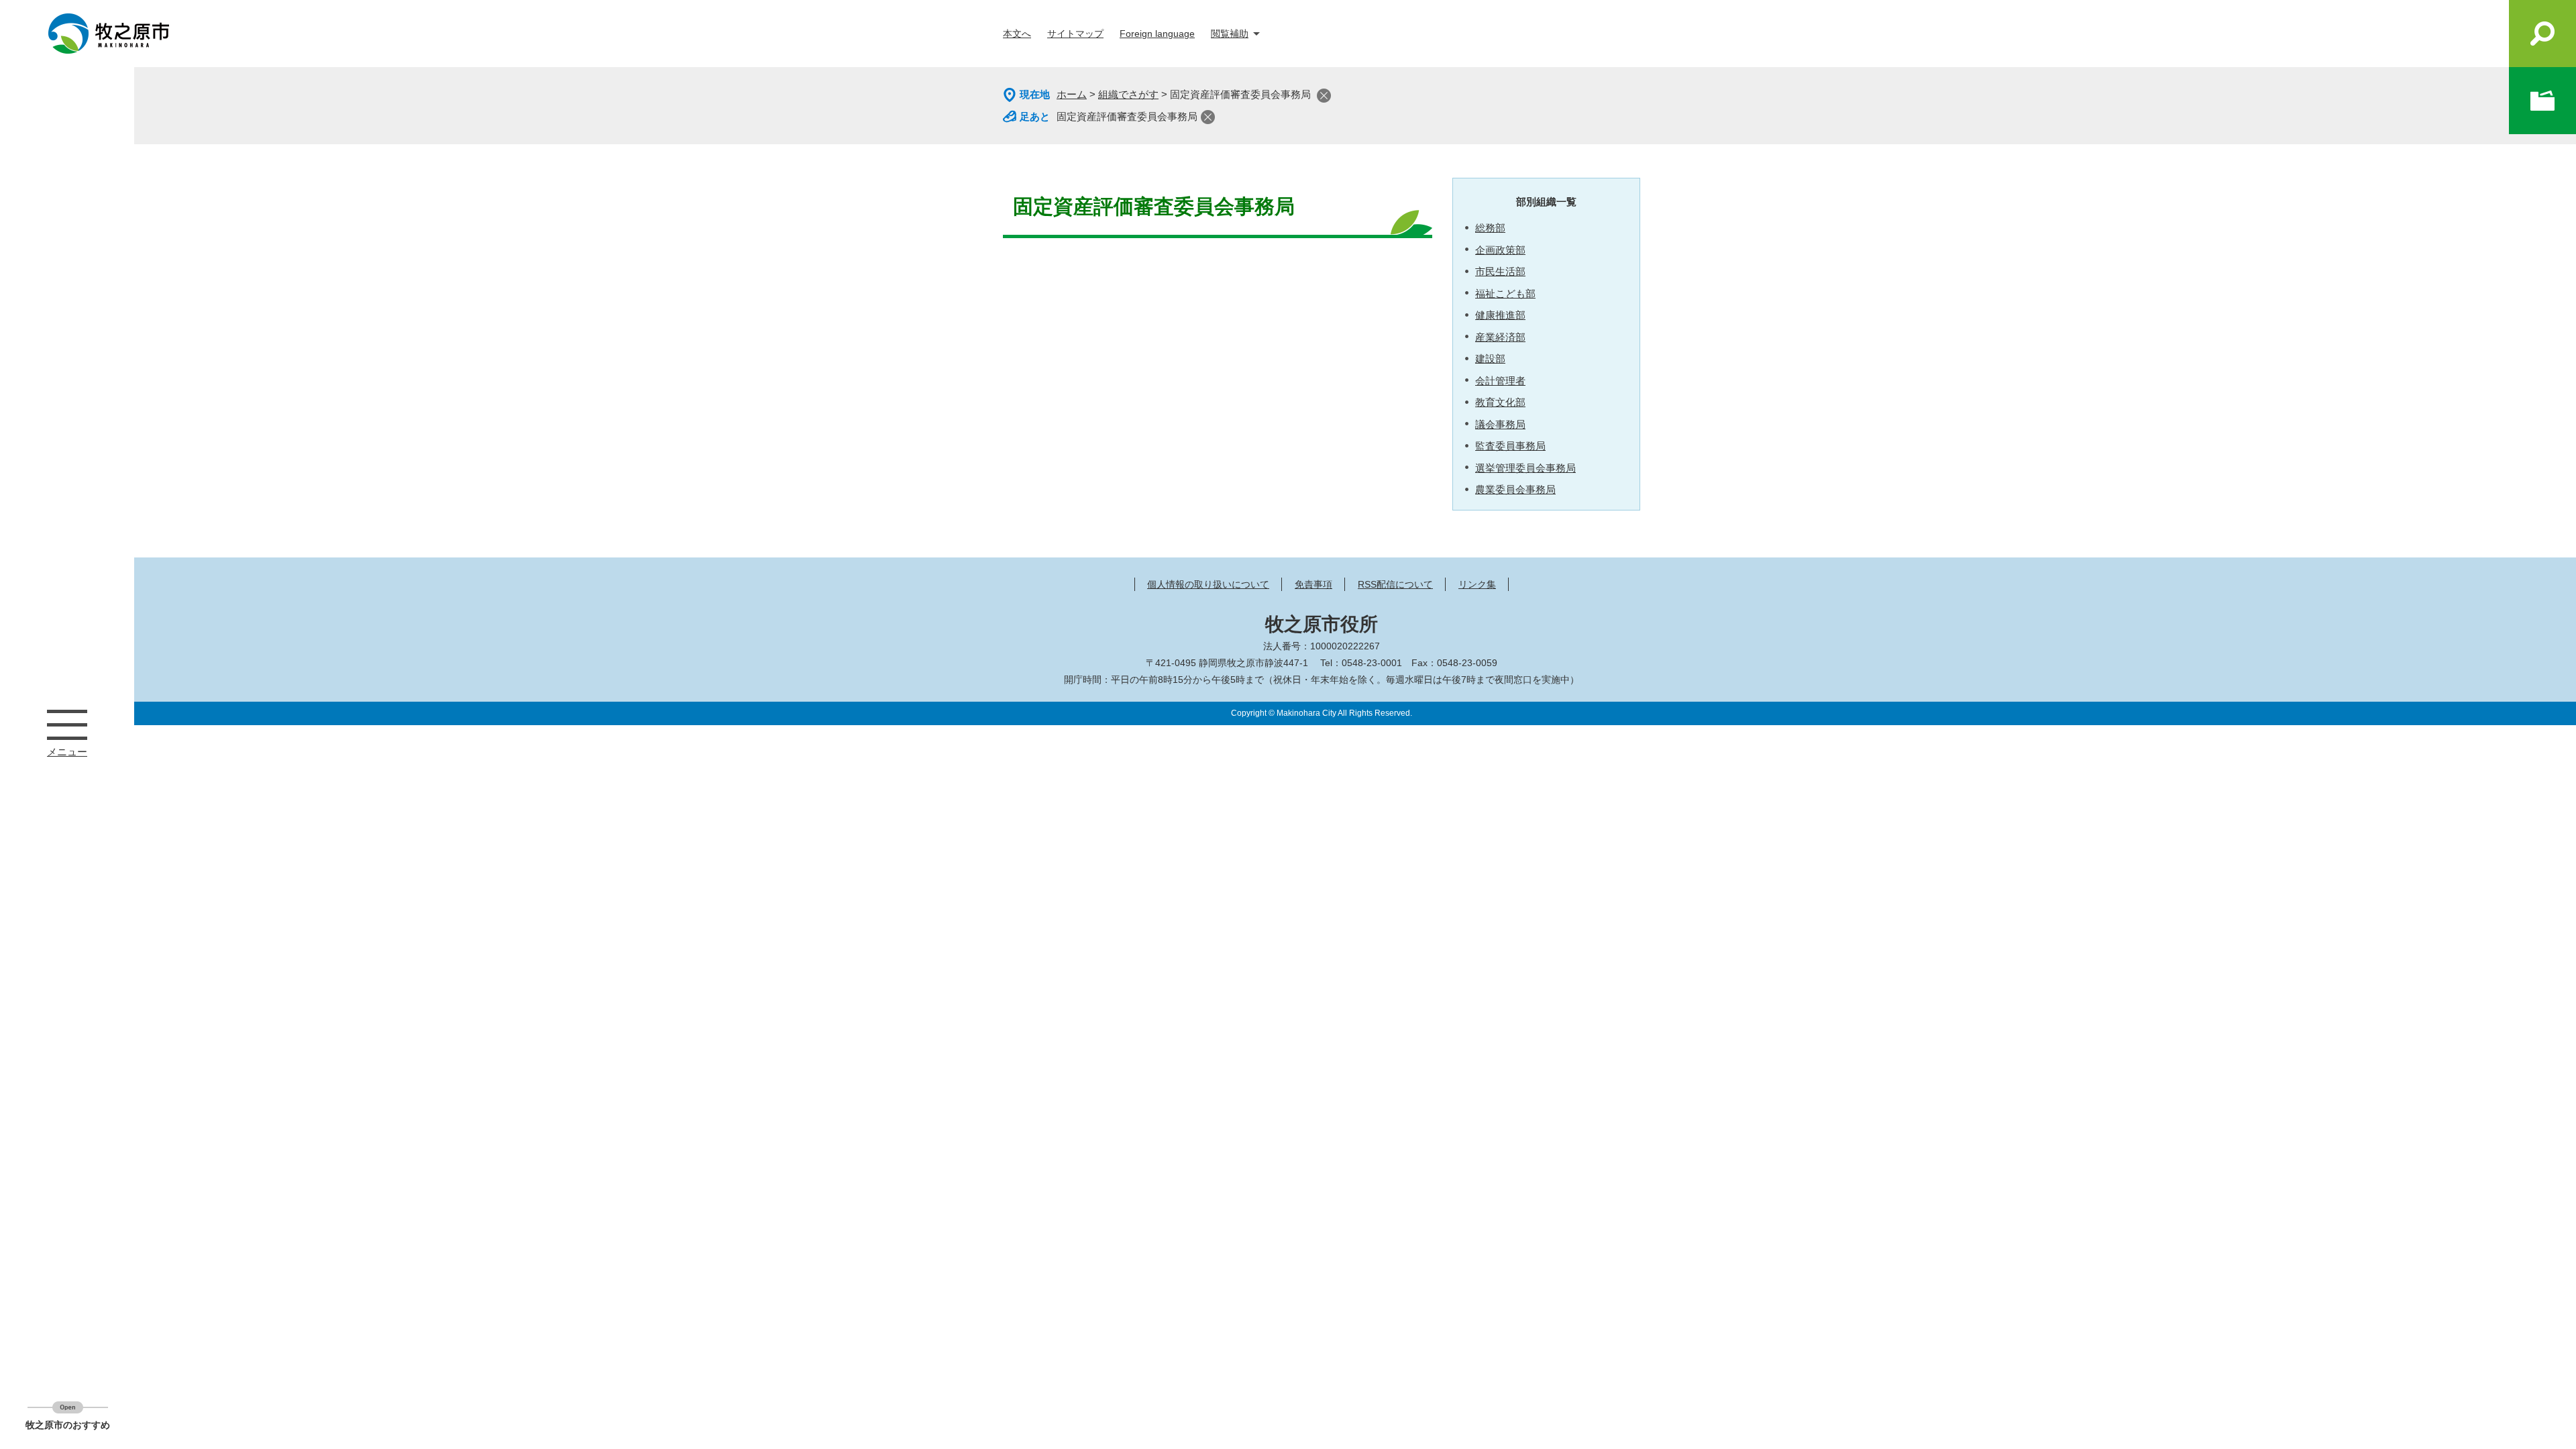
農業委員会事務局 (1515, 489)
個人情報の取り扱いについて (1208, 584)
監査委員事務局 (1510, 446)
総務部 (1490, 228)
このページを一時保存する (2542, 101)
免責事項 (1313, 584)
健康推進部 (1500, 315)
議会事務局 (1500, 424)
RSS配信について (1395, 584)
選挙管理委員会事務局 (1525, 468)
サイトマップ (1075, 34)
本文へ (1017, 34)
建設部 (1490, 359)
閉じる (1324, 96)
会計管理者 (1500, 381)
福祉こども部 (1505, 293)
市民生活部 (1500, 271)
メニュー (67, 724)
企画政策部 (1500, 250)
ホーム (1072, 94)
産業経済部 (1500, 337)
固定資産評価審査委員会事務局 (1127, 116)
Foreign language (1157, 34)
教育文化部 (1500, 402)
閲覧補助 (1230, 34)
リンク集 (1477, 584)
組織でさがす (1128, 94)
